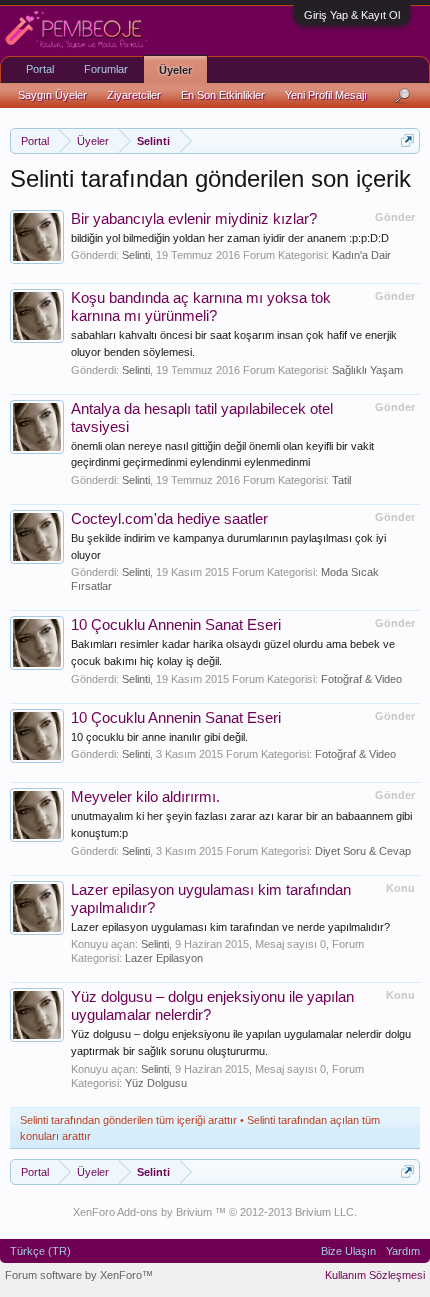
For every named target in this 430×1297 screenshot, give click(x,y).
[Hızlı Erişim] (407, 140)
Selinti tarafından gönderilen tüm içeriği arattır (128, 1120)
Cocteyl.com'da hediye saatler (169, 519)
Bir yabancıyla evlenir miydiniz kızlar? (194, 219)
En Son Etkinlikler (223, 95)
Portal (40, 69)
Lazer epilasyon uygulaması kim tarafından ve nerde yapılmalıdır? (230, 927)
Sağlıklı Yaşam (367, 370)
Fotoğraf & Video (361, 679)
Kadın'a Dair (361, 255)
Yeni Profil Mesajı (326, 95)
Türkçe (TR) (40, 1251)
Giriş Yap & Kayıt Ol (352, 15)
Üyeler (175, 70)
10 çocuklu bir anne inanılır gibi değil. (159, 737)
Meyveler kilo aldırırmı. (145, 797)
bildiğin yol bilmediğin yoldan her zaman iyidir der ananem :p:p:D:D (230, 238)
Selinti (136, 255)
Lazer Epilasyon (164, 958)
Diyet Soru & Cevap (363, 851)
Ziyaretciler (134, 95)
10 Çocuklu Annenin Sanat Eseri (176, 625)
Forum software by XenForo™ (79, 1275)
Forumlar (106, 69)
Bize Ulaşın (348, 1251)
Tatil (341, 480)
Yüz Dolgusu (156, 1083)
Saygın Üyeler (52, 95)
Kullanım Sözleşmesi (375, 1275)
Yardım (403, 1251)
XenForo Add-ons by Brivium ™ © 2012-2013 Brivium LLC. (215, 1212)
